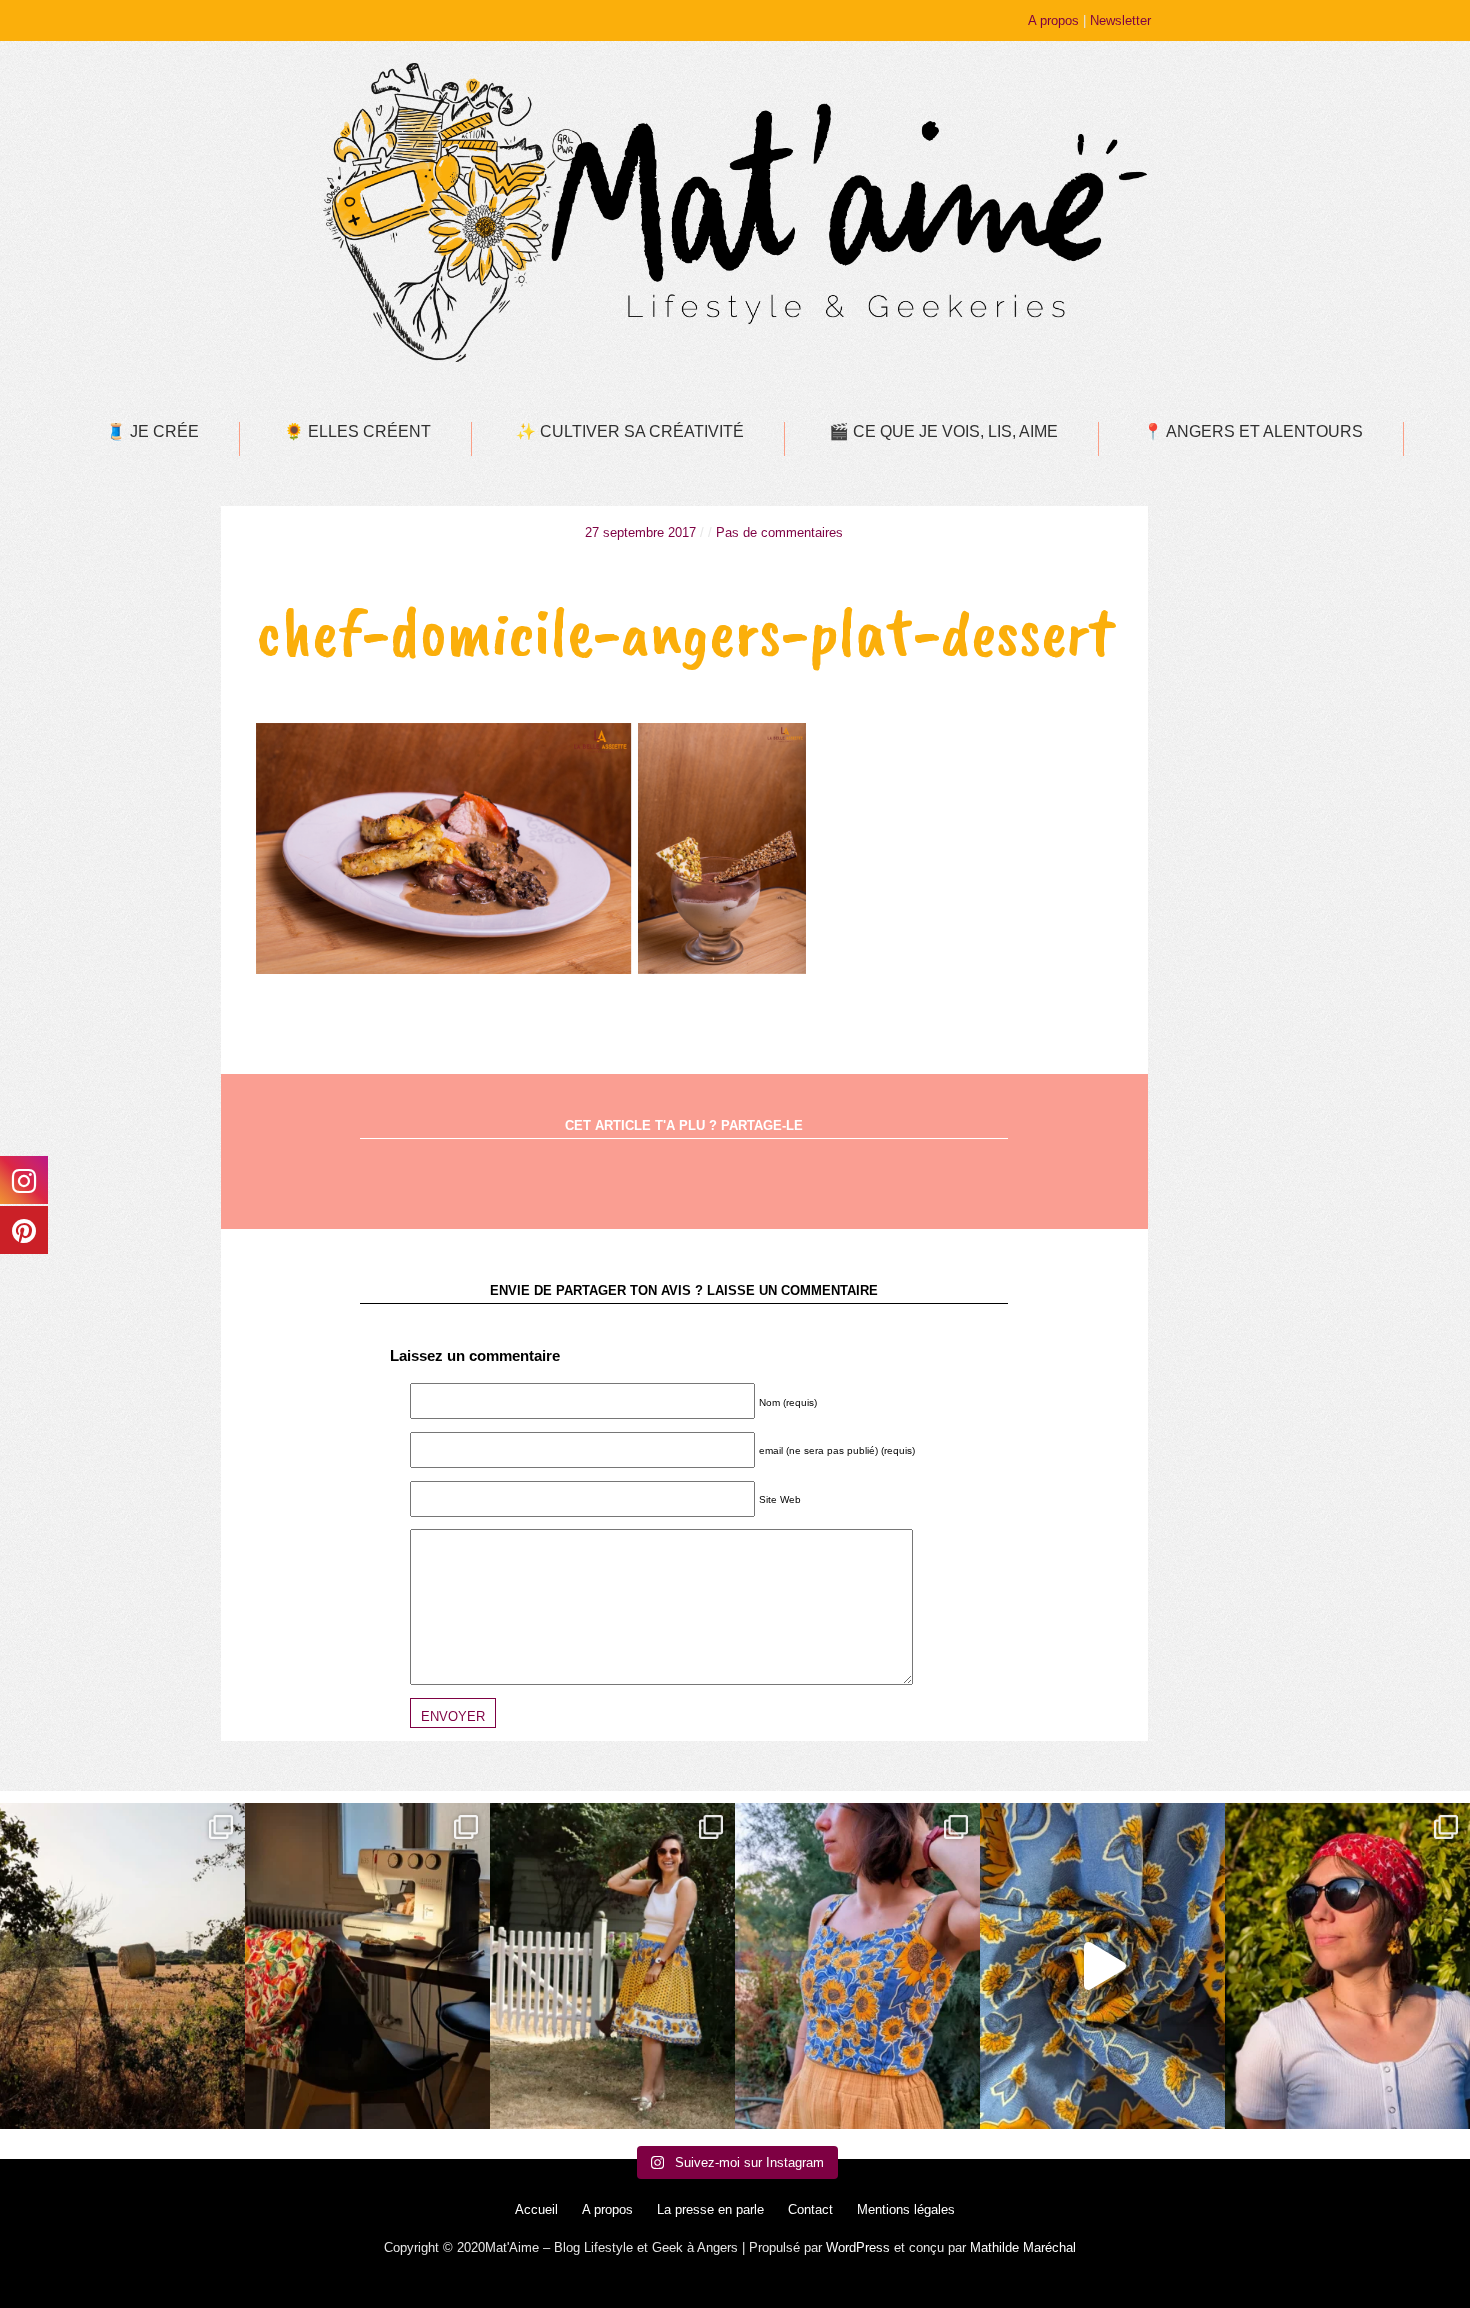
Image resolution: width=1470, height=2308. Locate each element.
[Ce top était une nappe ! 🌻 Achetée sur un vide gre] (857, 1966)
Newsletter (1120, 20)
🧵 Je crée (152, 431)
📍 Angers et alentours (1253, 431)
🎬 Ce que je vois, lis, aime (943, 431)
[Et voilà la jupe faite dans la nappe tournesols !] (612, 1966)
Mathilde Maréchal (1023, 2247)
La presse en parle (710, 2209)
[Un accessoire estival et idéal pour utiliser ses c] (1347, 1966)
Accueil (536, 2209)
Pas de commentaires (779, 532)
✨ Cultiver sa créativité (630, 431)
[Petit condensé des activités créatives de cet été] (367, 1966)
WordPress (858, 2247)
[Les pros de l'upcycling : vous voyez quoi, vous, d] (1102, 1966)
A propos (1053, 20)
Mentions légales (906, 2209)
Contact (810, 2209)
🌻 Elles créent (357, 431)
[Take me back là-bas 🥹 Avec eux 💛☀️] (122, 1966)
